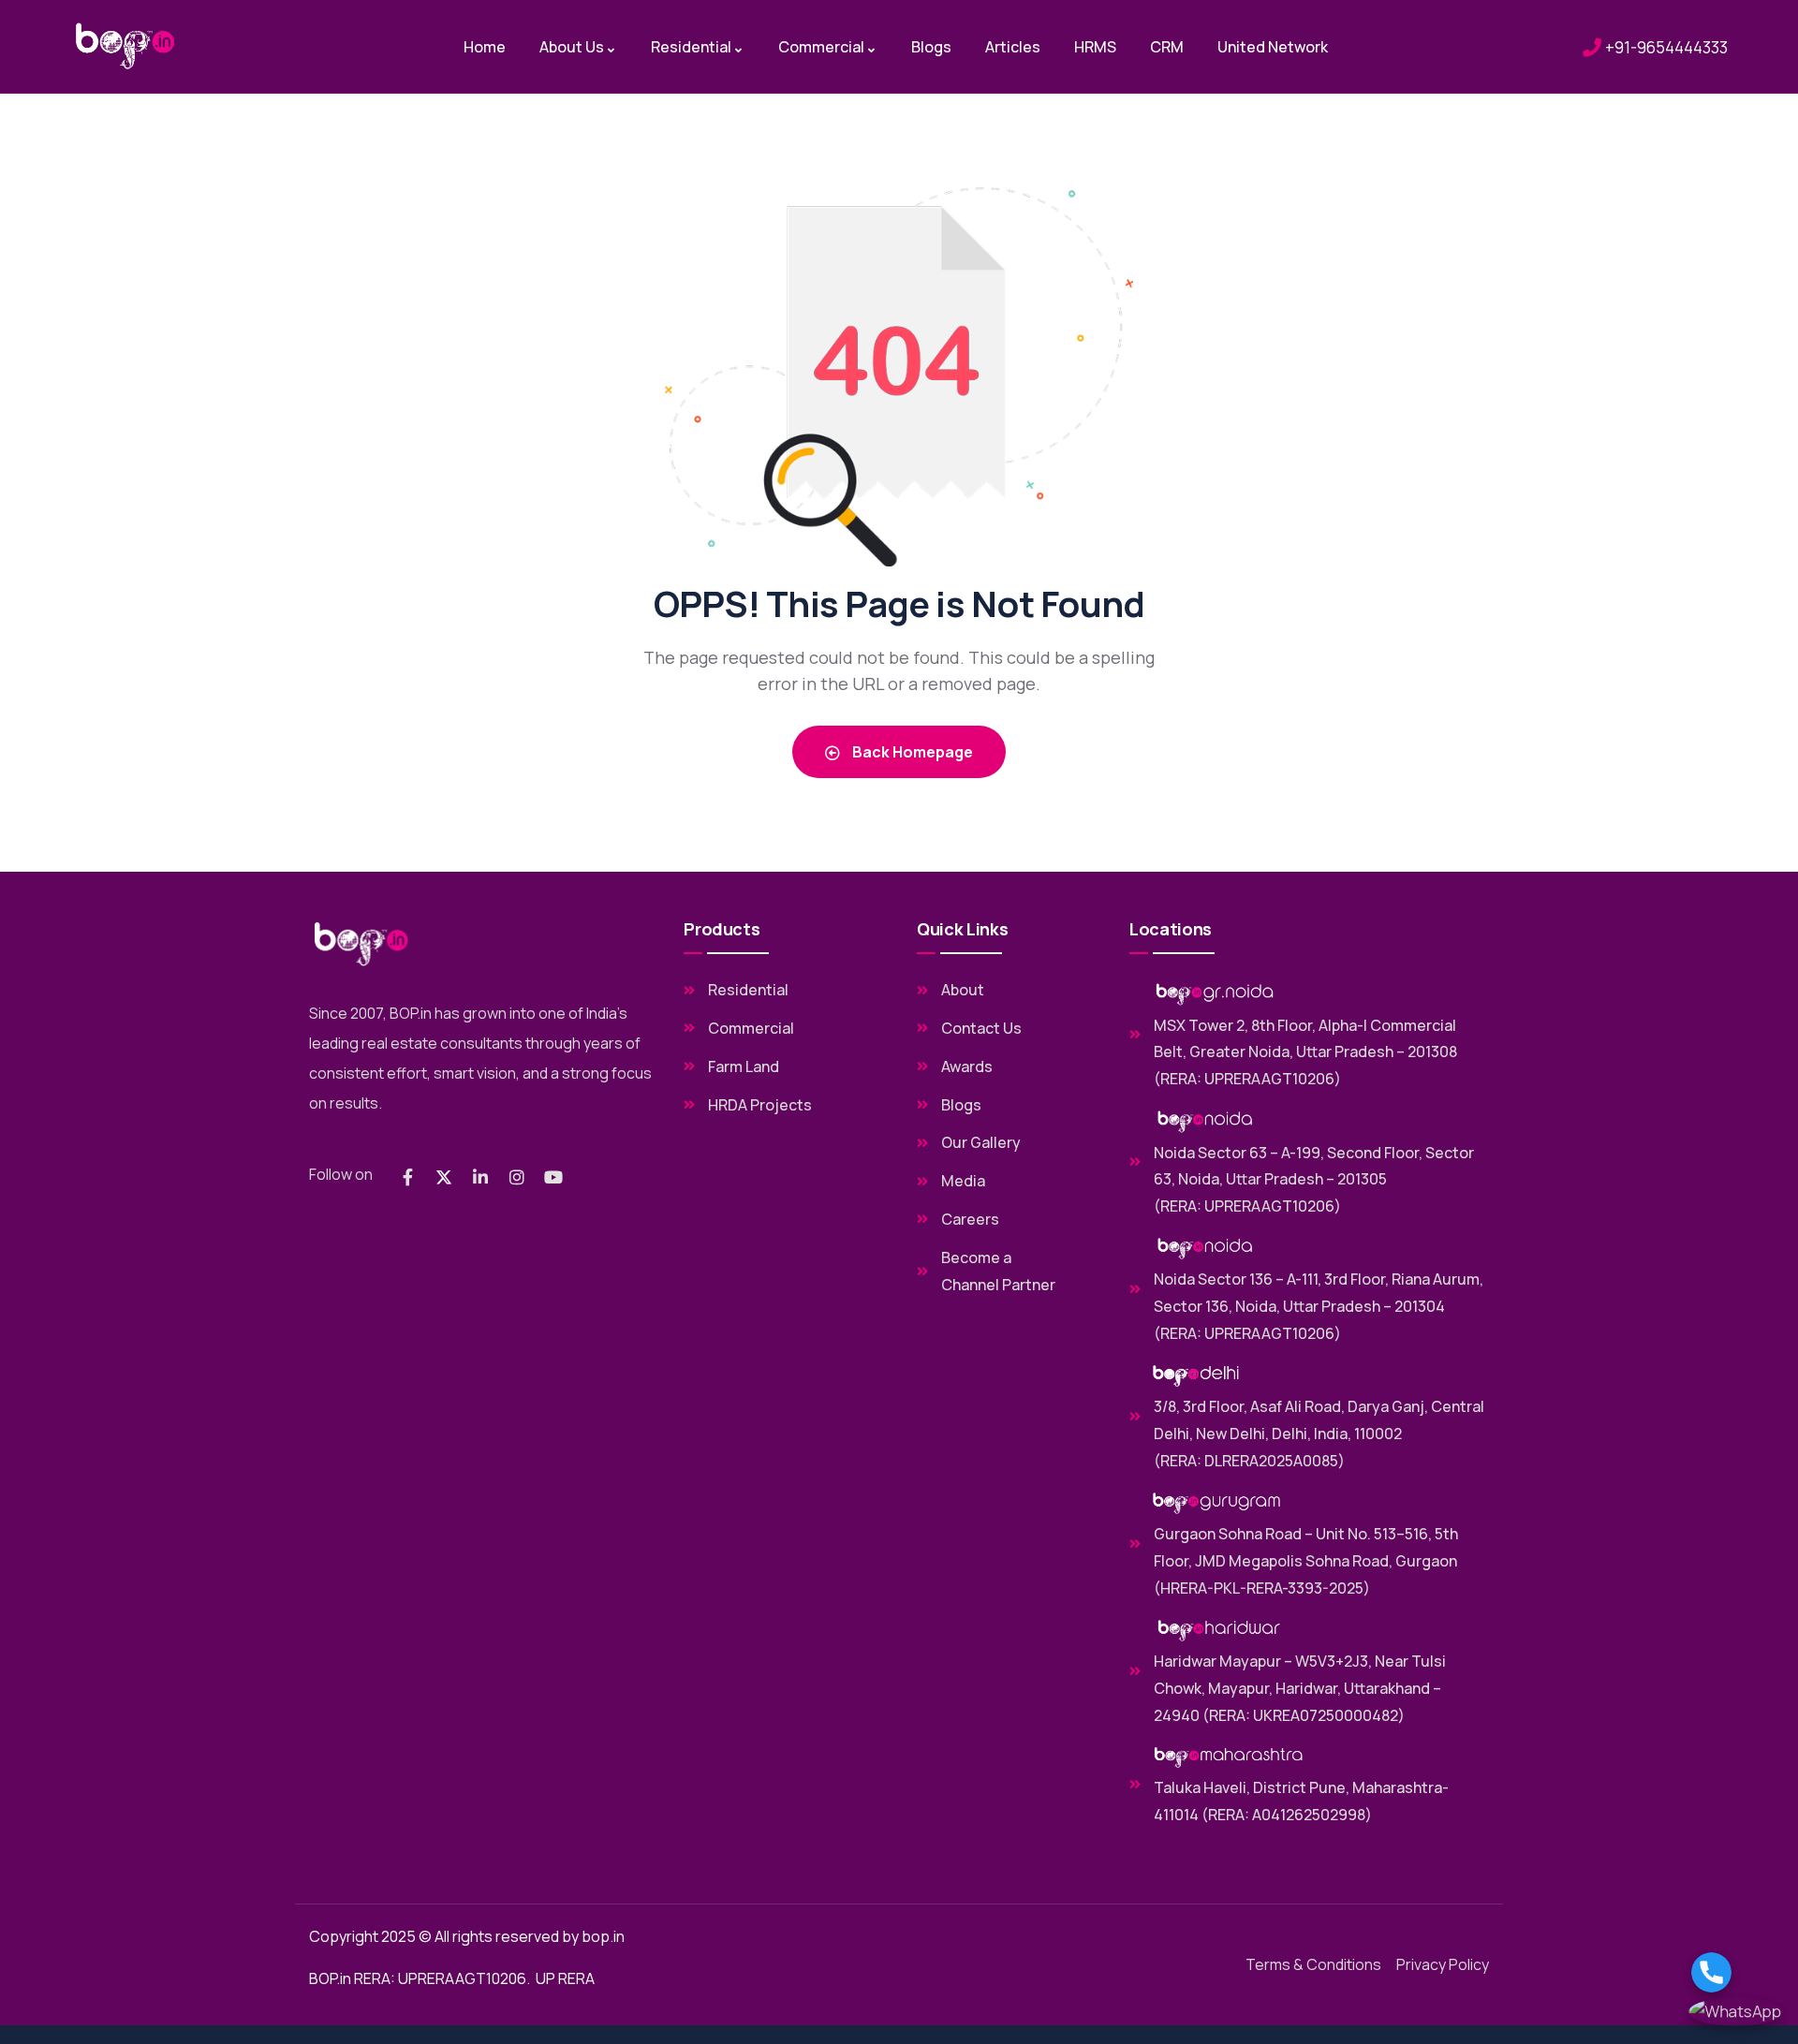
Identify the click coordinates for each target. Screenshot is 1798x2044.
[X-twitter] (444, 1177)
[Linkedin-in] (480, 1177)
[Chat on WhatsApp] (1735, 2012)
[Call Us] (1735, 1972)
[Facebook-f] (407, 1177)
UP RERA (565, 1978)
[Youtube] (553, 1177)
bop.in (603, 1936)
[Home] (125, 46)
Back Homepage (911, 752)
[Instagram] (517, 1177)
